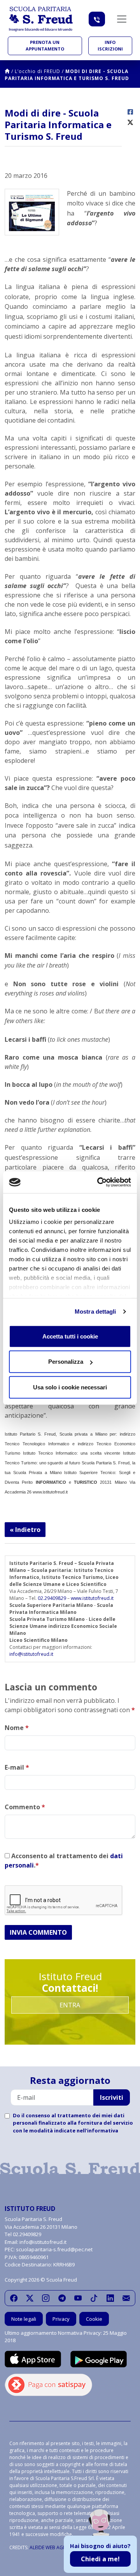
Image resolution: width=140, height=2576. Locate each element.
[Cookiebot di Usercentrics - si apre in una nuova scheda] (99, 1182)
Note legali (24, 2319)
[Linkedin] (110, 2298)
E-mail (17, 1767)
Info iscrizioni (110, 45)
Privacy (61, 2319)
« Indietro (25, 1530)
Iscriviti (112, 2097)
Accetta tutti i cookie (70, 1336)
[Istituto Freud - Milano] (41, 19)
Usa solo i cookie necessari (70, 1387)
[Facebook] (14, 2298)
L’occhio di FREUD (38, 71)
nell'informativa (97, 2130)
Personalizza (66, 1362)
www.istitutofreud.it (92, 1598)
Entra (70, 2005)
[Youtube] (78, 2298)
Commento (25, 1807)
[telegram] (62, 2298)
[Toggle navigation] (122, 19)
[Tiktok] (94, 2298)
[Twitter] (30, 2298)
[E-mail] (126, 2298)
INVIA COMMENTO (38, 1932)
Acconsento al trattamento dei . (64, 1861)
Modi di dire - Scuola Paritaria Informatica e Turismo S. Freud (67, 75)
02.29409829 (52, 1598)
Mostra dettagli (95, 1311)
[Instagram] (46, 2298)
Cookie (94, 2319)
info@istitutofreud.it (31, 1654)
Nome (17, 1728)
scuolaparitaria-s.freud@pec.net (54, 2249)
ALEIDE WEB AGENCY (52, 2547)
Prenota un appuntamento (45, 45)
